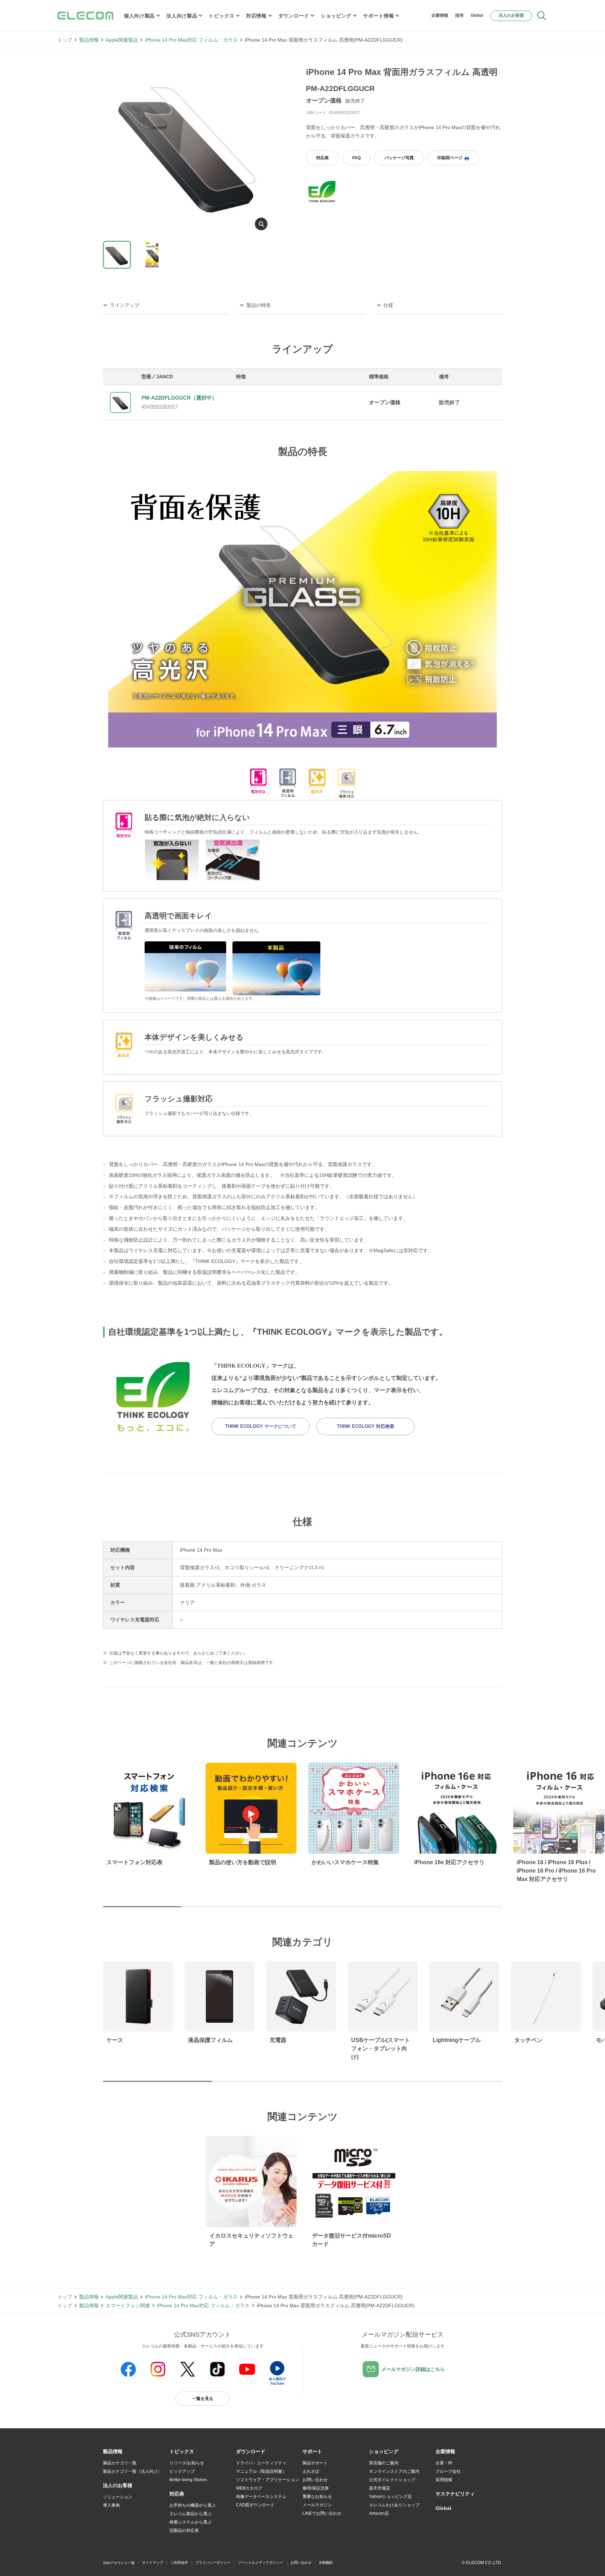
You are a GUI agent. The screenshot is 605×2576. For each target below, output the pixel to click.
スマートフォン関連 (128, 2305)
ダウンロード (294, 16)
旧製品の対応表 (184, 2531)
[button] (182, 2452)
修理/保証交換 (316, 2488)
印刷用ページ (450, 158)
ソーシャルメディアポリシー (260, 2563)
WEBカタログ (249, 2488)
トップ (65, 40)
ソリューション (118, 2497)
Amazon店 (379, 2513)
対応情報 (256, 16)
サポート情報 (378, 16)
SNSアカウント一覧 (119, 2563)
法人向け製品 (182, 16)
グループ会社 (448, 2471)
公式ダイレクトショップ (392, 2480)
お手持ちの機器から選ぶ (193, 2505)
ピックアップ (182, 2471)
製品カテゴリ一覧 (120, 2463)
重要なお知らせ (317, 2497)
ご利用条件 (179, 2563)
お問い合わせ (315, 2480)
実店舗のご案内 (384, 2463)
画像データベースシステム (261, 2497)
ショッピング (336, 16)
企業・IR (444, 2463)
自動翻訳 (326, 2563)
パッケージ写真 (399, 158)
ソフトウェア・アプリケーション (267, 2480)
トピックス (222, 16)
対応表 (322, 158)
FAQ (356, 158)
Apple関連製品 (122, 40)
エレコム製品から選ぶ (190, 2514)
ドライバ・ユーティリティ (261, 2463)
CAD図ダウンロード (255, 2505)
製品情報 (89, 40)
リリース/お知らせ (187, 2463)
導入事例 (111, 2505)
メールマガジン (317, 2505)
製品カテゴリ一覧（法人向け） (132, 2471)
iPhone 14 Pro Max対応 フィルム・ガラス (191, 40)
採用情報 (444, 2480)
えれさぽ (311, 2471)
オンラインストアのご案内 (394, 2471)
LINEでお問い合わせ (322, 2513)
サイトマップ (153, 2563)
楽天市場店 (380, 2488)
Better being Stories (188, 2480)
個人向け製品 (139, 16)
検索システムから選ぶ (190, 2522)
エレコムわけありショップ (394, 2505)
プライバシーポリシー (213, 2563)
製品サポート (315, 2463)
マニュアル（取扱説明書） (261, 2471)
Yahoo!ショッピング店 (390, 2497)
